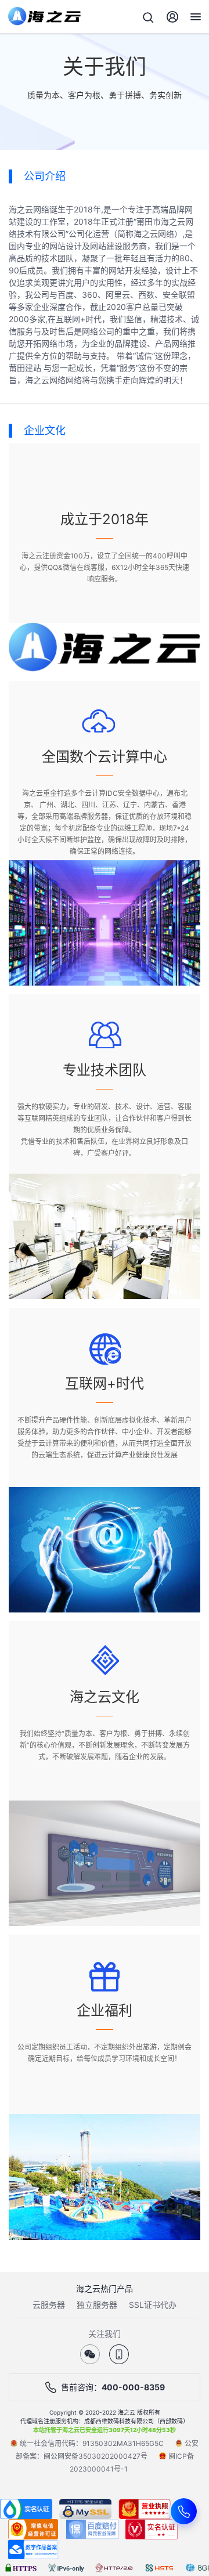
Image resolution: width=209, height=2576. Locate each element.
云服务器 (49, 2305)
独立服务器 (97, 2305)
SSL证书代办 (153, 2305)
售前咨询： (113, 2387)
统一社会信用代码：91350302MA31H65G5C (92, 2443)
